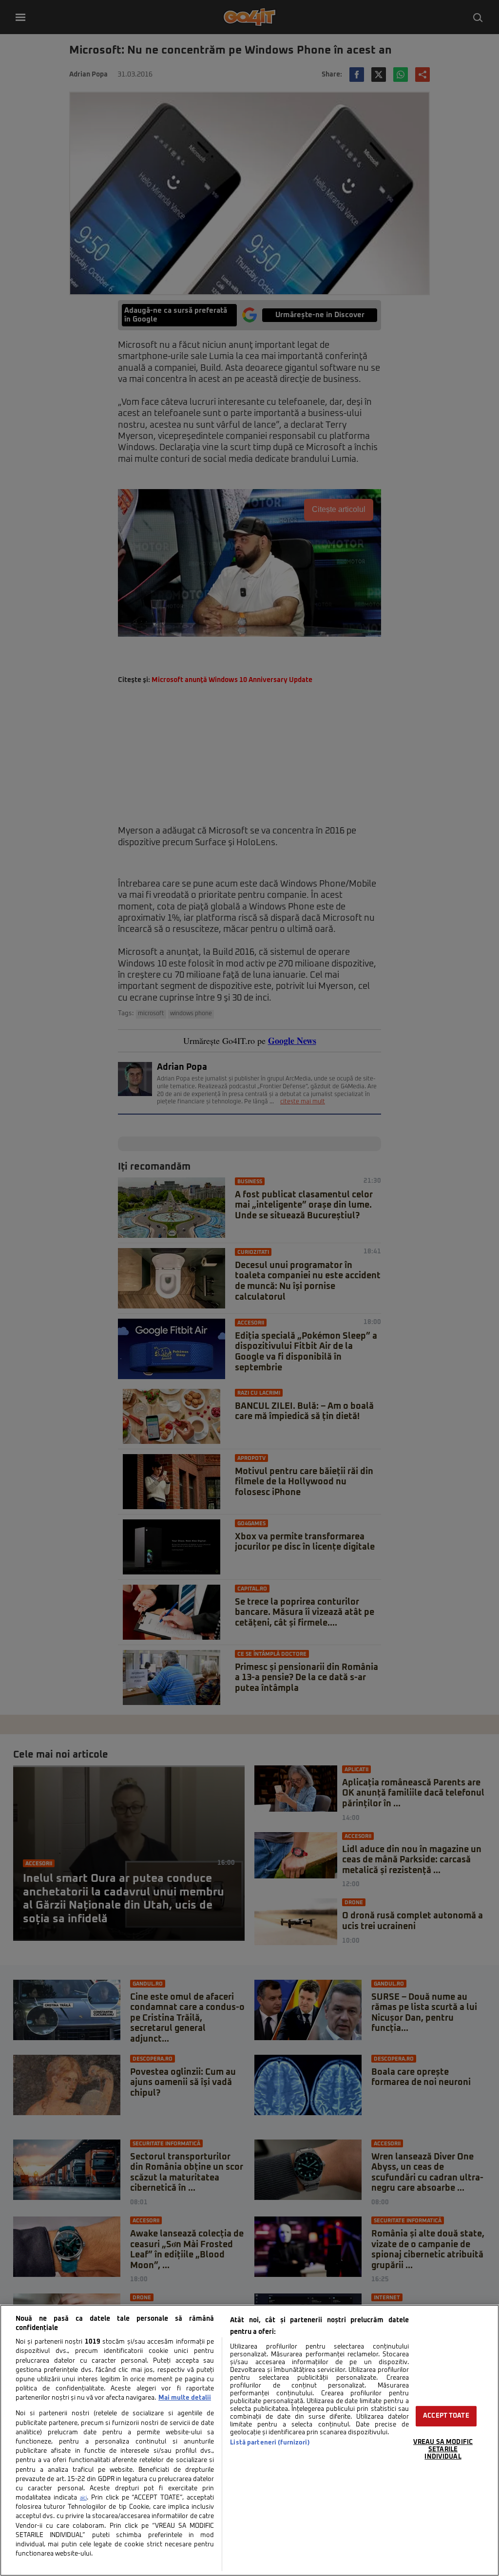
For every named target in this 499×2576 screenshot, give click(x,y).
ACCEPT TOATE (446, 2416)
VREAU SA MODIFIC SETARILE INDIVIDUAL (443, 2449)
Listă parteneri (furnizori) (270, 2443)
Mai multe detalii (185, 2398)
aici (83, 2498)
